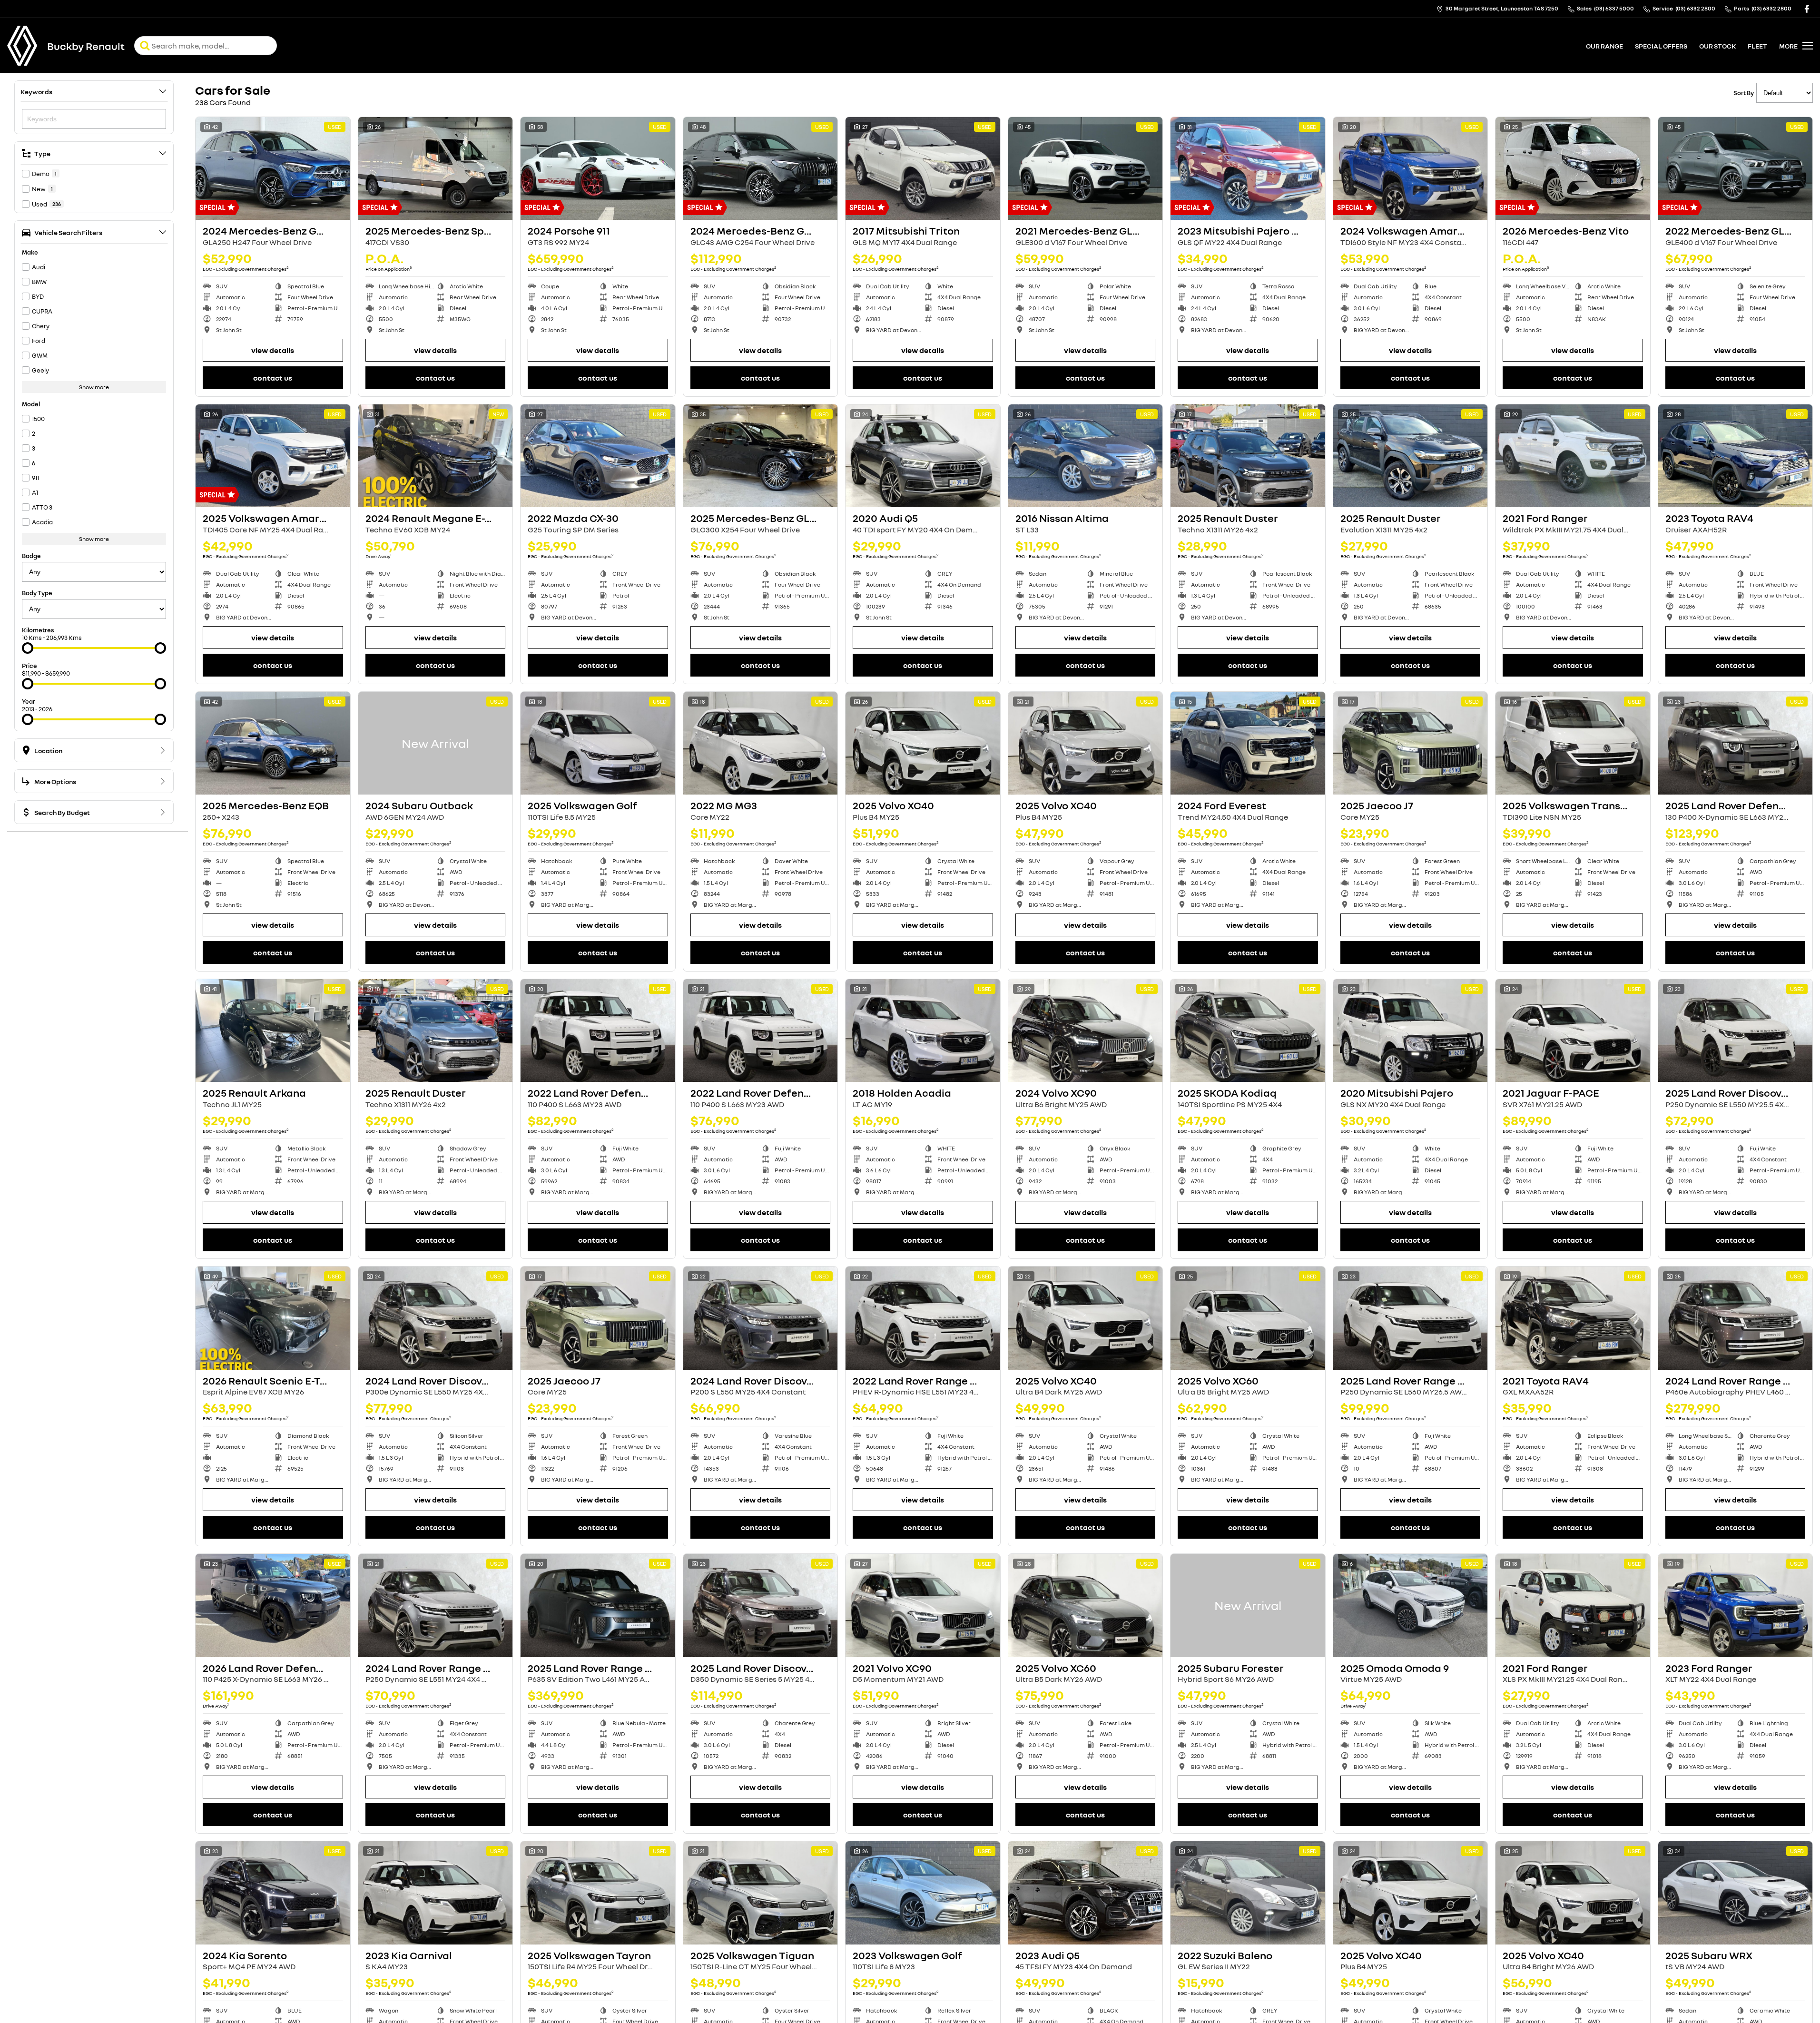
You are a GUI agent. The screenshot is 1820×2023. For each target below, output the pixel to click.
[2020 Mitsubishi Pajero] (1411, 1031)
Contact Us (273, 378)
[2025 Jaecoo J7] (1411, 743)
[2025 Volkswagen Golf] (598, 743)
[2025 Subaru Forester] (1248, 1605)
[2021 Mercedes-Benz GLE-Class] (1086, 168)
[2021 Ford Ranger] (1573, 456)
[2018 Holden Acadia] (923, 1031)
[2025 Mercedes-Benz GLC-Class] (761, 456)
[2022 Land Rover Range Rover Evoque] (923, 1318)
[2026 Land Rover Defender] (273, 1605)
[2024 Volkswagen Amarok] (1411, 168)
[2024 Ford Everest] (1248, 743)
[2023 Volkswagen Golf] (923, 1893)
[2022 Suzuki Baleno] (1248, 1893)
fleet (1757, 46)
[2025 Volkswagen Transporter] (1573, 743)
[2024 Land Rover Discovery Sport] (436, 1318)
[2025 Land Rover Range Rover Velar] (1411, 1318)
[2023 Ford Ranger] (1736, 1605)
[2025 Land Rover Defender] (1736, 743)
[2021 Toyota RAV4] (1573, 1318)
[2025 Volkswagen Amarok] (273, 456)
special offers (1661, 46)
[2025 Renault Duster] (1248, 456)
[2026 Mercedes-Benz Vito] (1573, 168)
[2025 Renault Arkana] (273, 1031)
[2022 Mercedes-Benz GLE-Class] (1736, 168)
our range (1604, 46)
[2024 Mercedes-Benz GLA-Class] (273, 168)
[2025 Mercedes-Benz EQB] (273, 743)
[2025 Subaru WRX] (1736, 1893)
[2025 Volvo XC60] (1248, 1318)
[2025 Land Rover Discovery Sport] (1736, 1031)
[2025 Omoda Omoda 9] (1411, 1605)
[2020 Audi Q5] (923, 456)
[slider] (28, 648)
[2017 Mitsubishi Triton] (923, 168)
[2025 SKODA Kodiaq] (1248, 1031)
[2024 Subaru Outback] (436, 743)
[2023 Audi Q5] (1086, 1893)
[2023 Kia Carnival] (436, 1893)
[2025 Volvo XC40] (923, 743)
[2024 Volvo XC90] (1086, 1031)
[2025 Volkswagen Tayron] (598, 1893)
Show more (94, 387)
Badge (31, 556)
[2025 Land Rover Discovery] (761, 1605)
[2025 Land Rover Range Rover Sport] (598, 1605)
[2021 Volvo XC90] (923, 1605)
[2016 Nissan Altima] (1086, 456)
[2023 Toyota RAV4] (1736, 456)
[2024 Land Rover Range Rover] (1736, 1318)
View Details (273, 350)
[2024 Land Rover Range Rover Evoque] (436, 1605)
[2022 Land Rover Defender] (598, 1031)
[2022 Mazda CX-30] (598, 456)
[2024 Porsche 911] (598, 168)
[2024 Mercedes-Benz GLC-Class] (761, 168)
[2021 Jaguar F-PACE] (1573, 1031)
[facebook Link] (1807, 9)
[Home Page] (22, 46)
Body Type (37, 593)
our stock (1717, 46)
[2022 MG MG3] (761, 743)
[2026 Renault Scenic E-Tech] (273, 1318)
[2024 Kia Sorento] (273, 1893)
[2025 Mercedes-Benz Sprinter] (436, 168)
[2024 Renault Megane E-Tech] (436, 456)
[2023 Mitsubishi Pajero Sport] (1248, 168)
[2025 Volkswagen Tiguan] (761, 1893)
